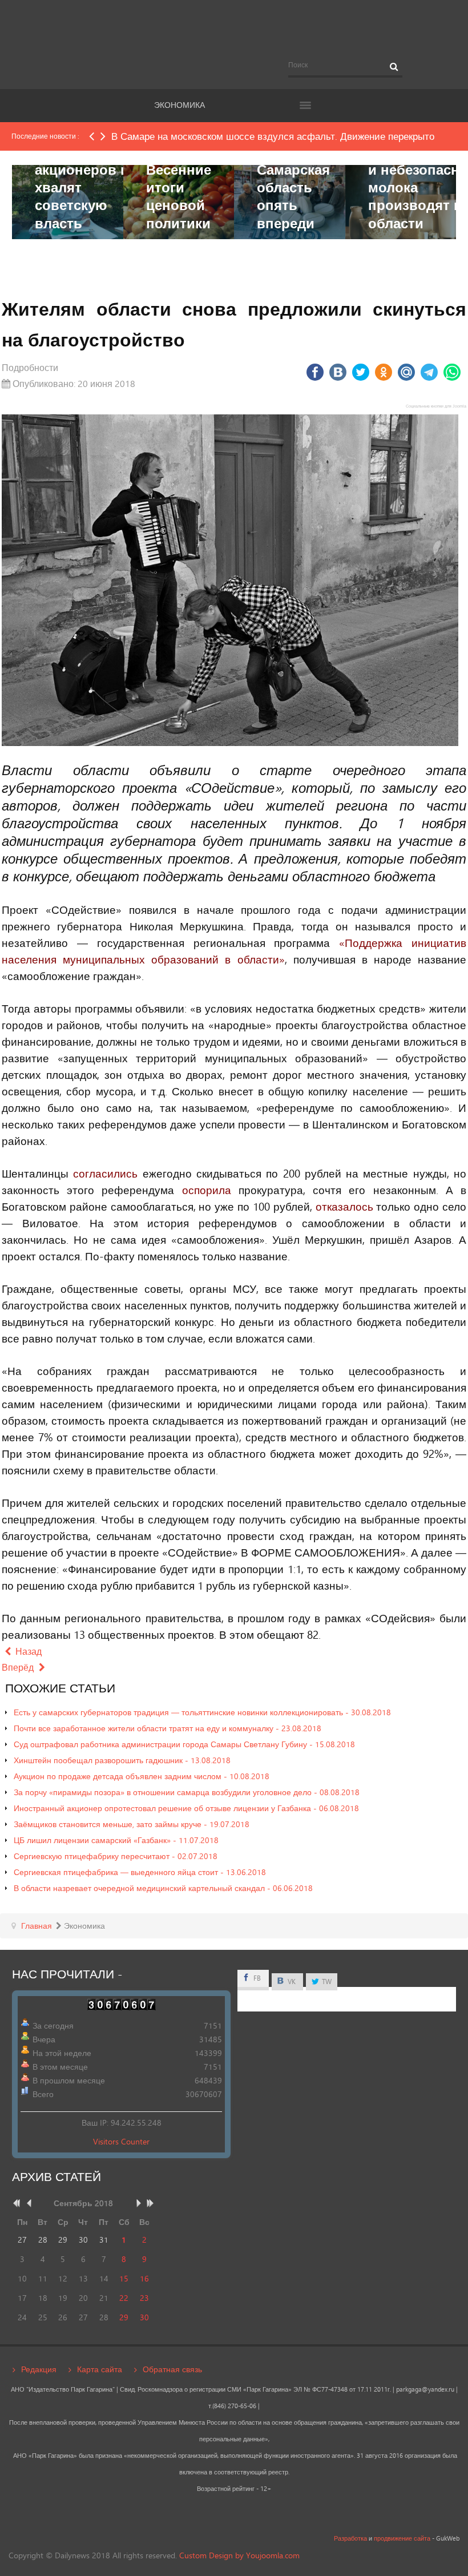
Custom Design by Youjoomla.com (239, 2555)
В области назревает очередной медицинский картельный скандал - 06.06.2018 (163, 1888)
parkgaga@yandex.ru (425, 2389)
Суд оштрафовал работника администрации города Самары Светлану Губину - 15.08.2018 (184, 1744)
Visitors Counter (121, 2141)
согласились (105, 1173)
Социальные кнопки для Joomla (436, 406)
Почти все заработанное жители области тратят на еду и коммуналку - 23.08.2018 (168, 1728)
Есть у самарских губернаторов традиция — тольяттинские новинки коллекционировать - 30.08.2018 (202, 1712)
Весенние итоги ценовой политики (179, 196)
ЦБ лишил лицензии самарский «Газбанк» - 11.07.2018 (116, 1840)
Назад (27, 1651)
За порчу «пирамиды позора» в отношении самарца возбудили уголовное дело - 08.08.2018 (187, 1792)
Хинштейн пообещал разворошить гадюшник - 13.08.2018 (122, 1760)
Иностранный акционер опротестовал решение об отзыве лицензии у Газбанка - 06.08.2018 (186, 1808)
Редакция (39, 2369)
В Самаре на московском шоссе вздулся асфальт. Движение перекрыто (273, 136)
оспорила (207, 1190)
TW (326, 1982)
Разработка (350, 2538)
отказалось (344, 1206)
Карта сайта (100, 2369)
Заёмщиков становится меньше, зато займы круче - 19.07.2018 (132, 1824)
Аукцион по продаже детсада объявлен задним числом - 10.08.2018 (142, 1776)
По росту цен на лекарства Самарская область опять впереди (293, 169)
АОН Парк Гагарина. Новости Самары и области (234, 30)
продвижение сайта (402, 2538)
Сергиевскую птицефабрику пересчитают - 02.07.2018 (116, 1856)
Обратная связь (172, 2369)
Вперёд (19, 1667)
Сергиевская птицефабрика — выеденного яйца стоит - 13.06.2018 (140, 1872)
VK (291, 1982)
